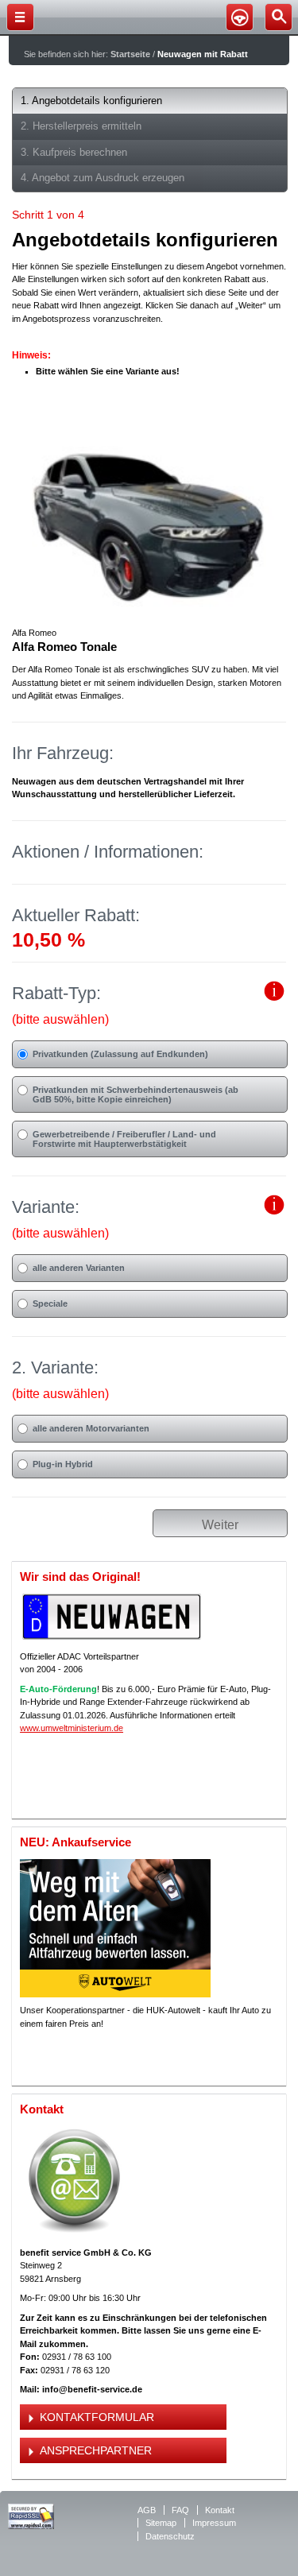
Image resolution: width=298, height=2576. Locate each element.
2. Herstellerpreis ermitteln (81, 126)
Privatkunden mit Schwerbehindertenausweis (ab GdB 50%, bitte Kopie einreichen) (135, 1094)
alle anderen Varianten (79, 1268)
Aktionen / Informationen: (108, 852)
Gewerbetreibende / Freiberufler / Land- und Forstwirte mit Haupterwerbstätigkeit (124, 1139)
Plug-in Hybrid (63, 1464)
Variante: (60, 1218)
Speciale (50, 1303)
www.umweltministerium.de (72, 1728)
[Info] (275, 998)
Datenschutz (170, 2536)
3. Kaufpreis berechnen (74, 152)
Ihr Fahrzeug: (63, 753)
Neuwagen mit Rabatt (203, 54)
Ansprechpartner (96, 2450)
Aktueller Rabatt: (76, 915)
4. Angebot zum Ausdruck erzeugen (103, 178)
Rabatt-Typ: (60, 1005)
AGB (147, 2510)
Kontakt (220, 2510)
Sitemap (161, 2523)
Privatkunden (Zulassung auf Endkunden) (120, 1054)
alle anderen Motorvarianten (91, 1428)
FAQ (180, 2510)
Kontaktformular (97, 2417)
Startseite (130, 54)
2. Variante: (60, 1379)
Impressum (214, 2523)
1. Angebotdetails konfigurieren (91, 101)
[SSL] (31, 2526)
